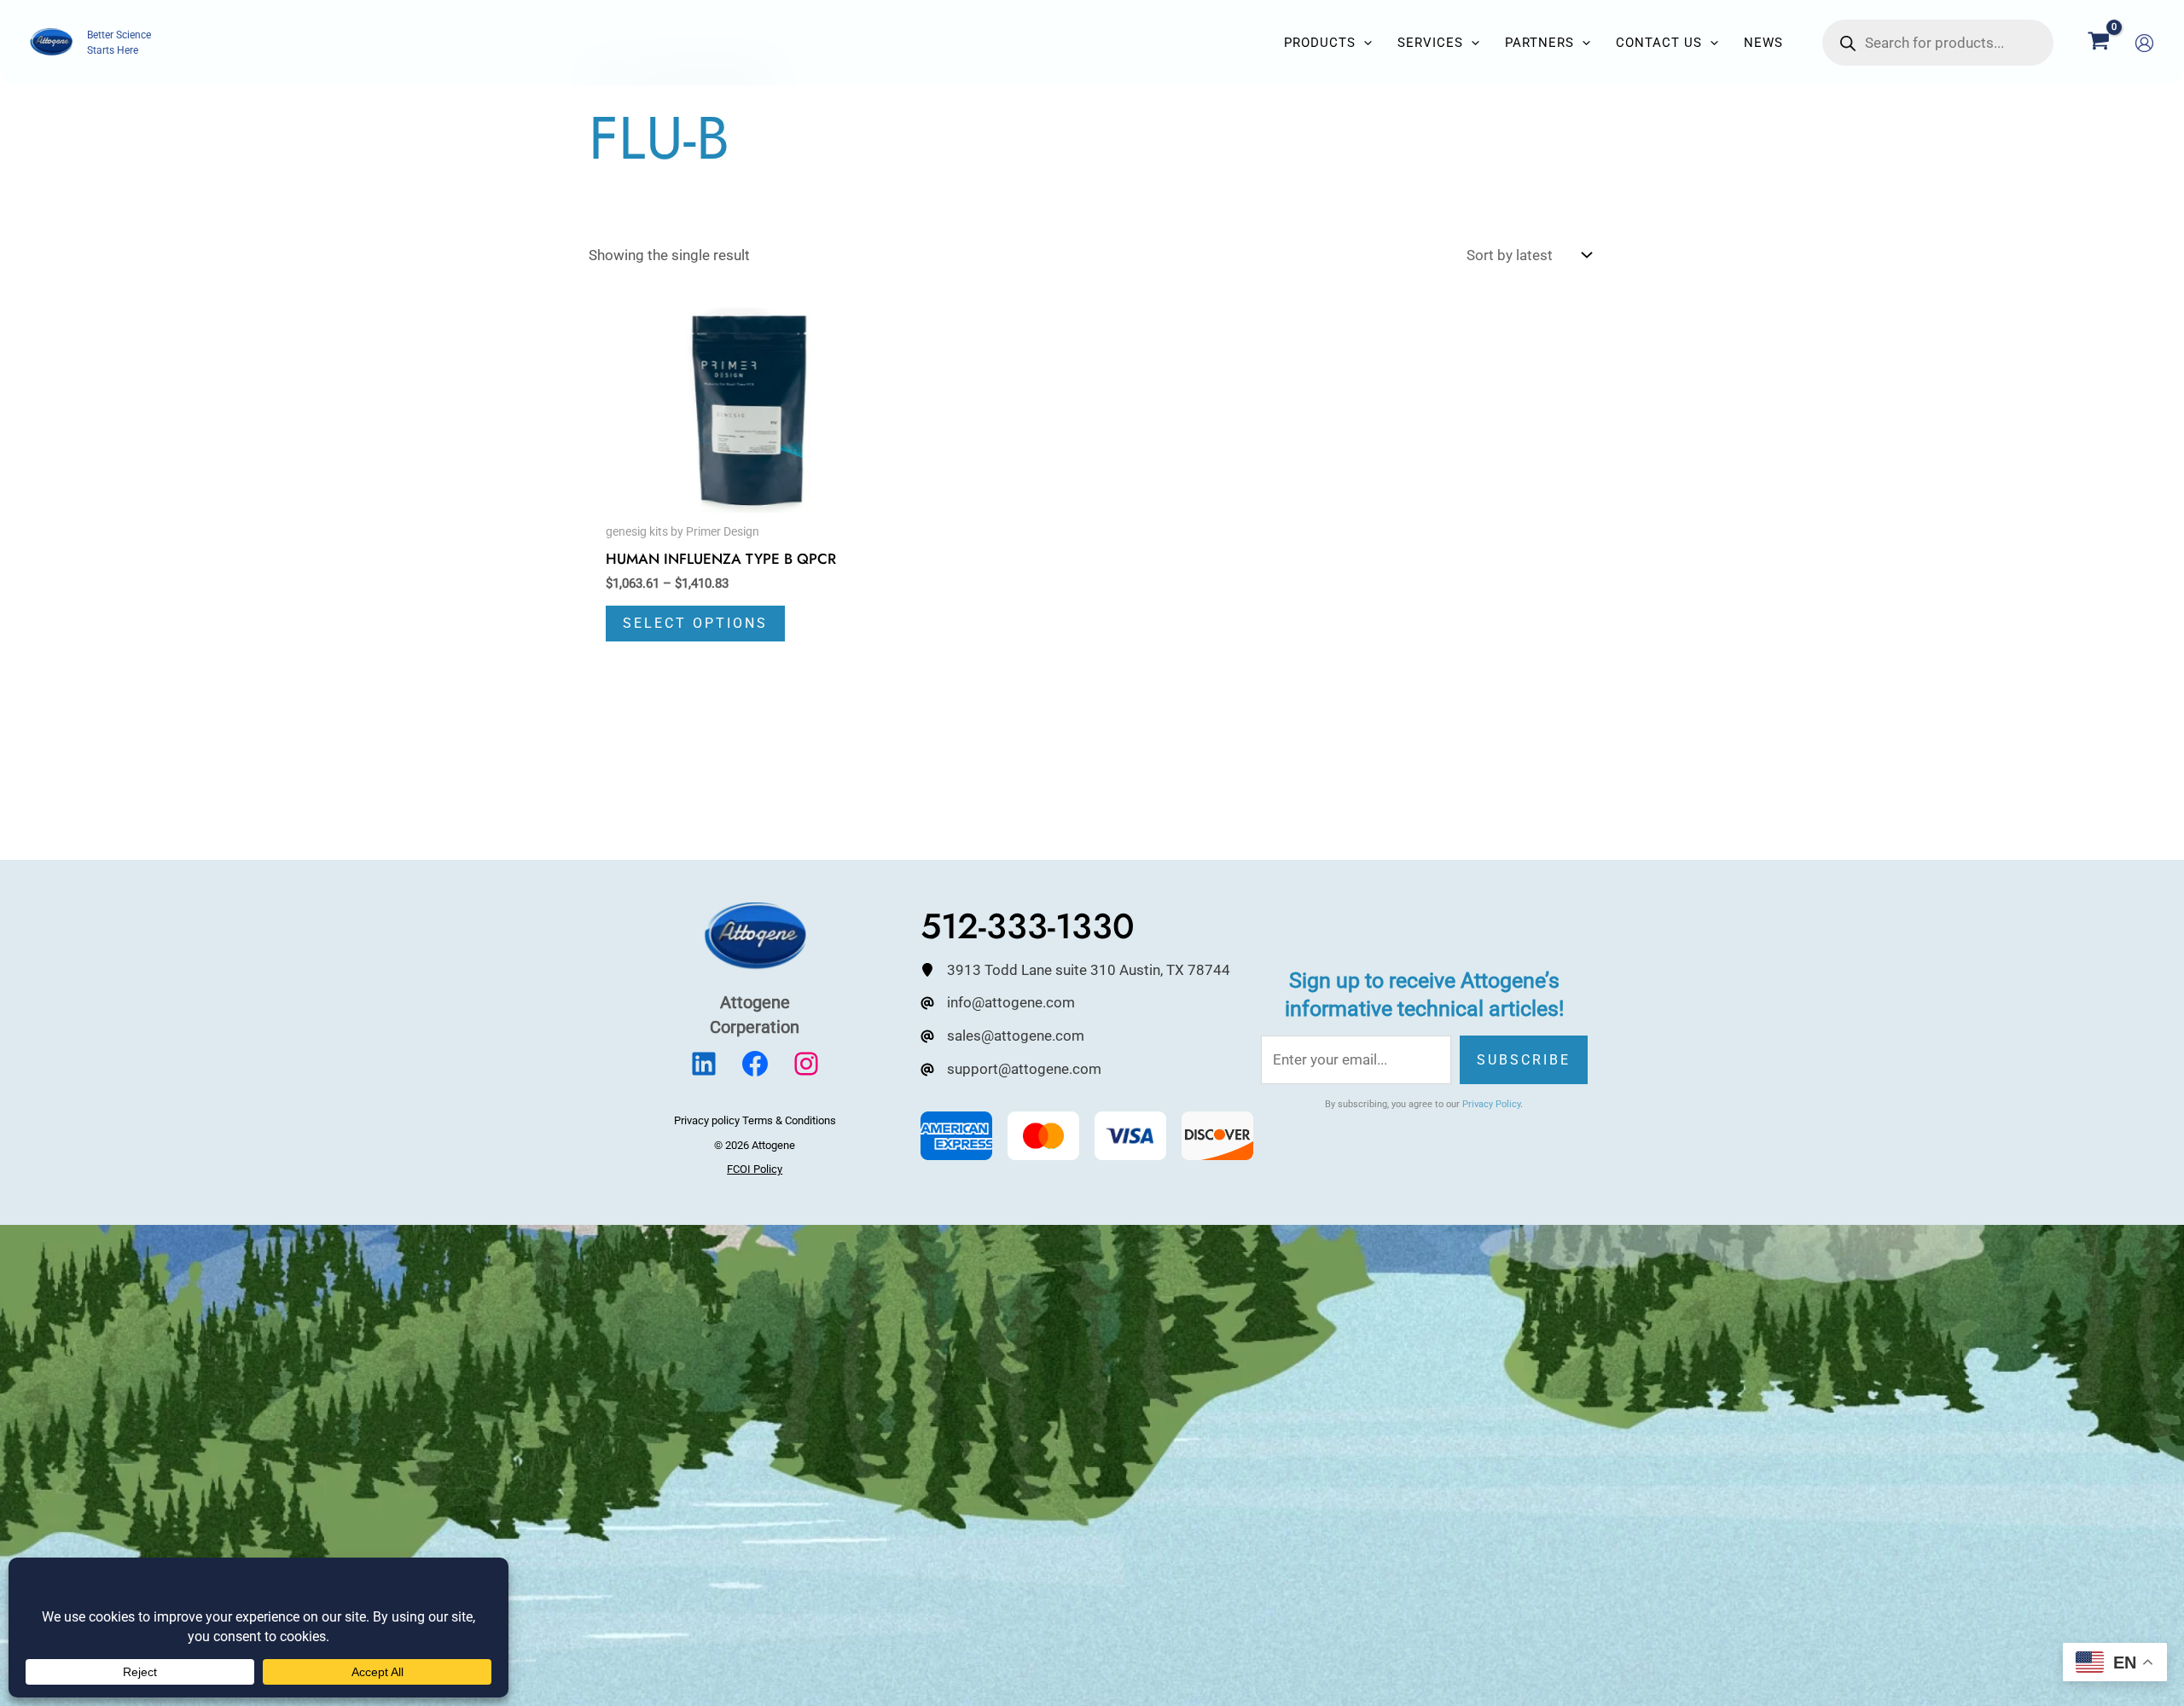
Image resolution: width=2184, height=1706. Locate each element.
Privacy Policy (1491, 1104)
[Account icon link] (2144, 43)
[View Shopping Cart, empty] (2099, 43)
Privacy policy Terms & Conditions (755, 1120)
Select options (695, 623)
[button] (1364, 43)
